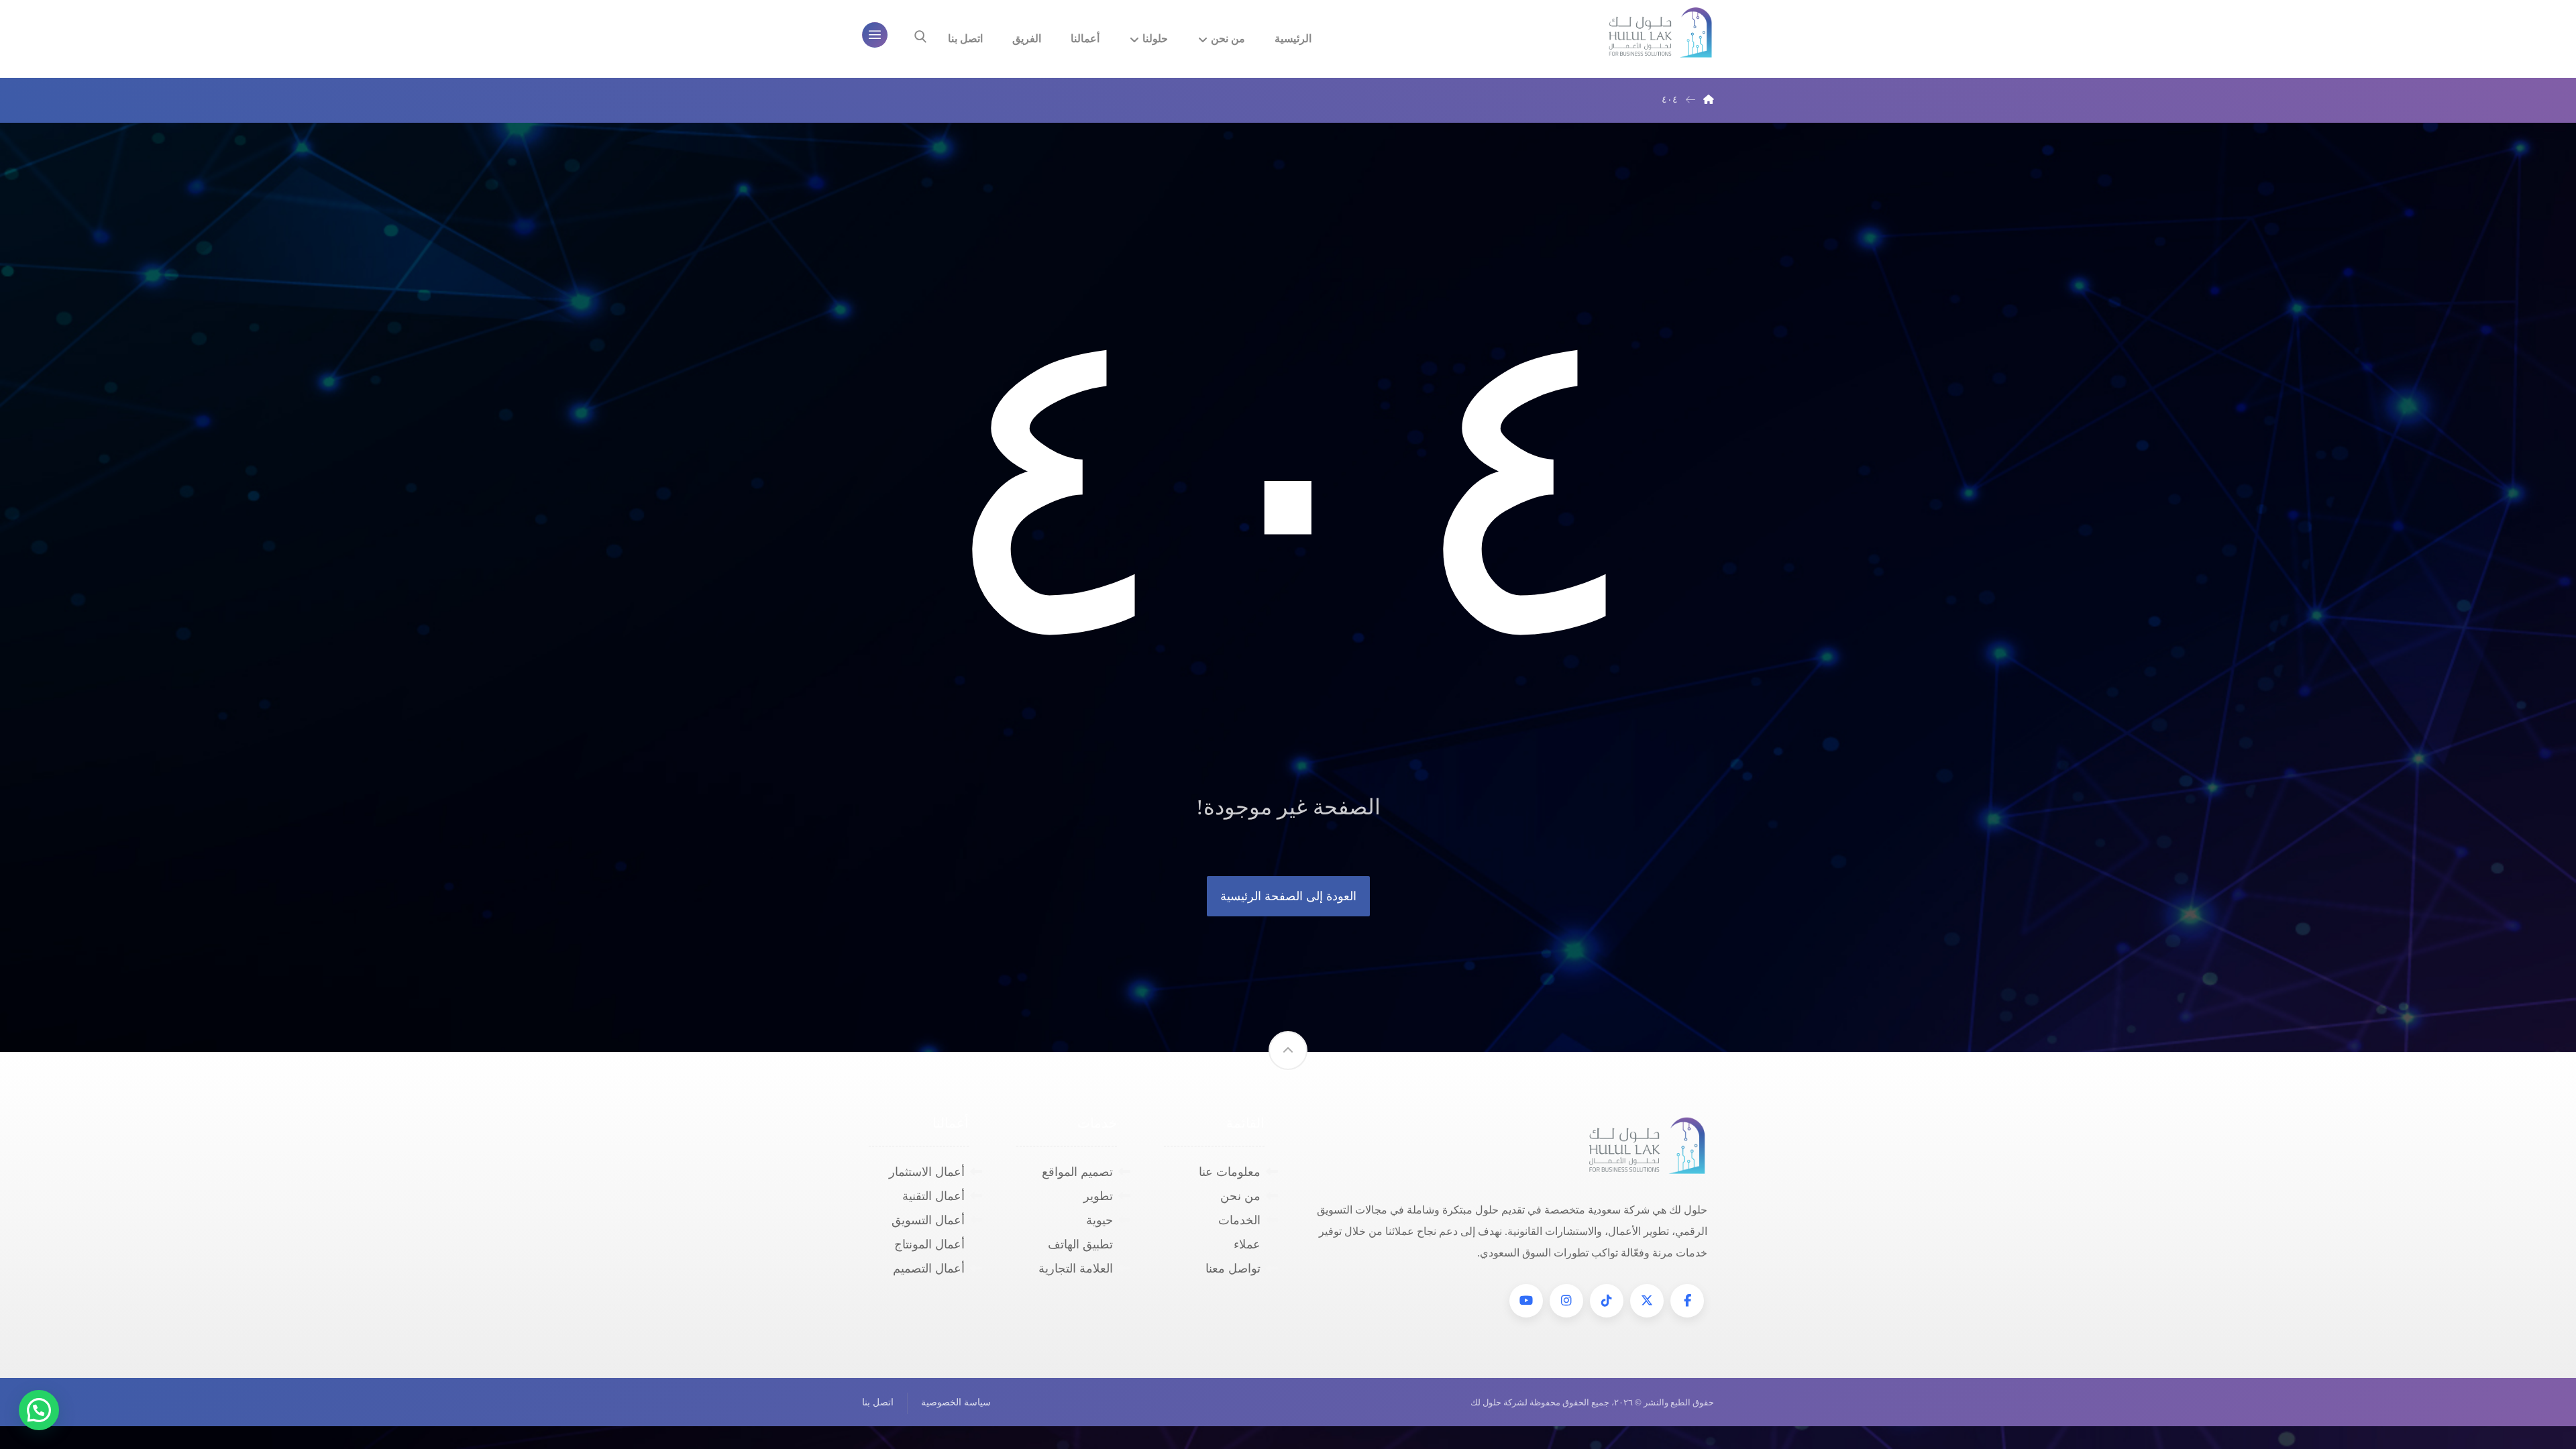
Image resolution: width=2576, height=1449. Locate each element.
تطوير (1098, 1196)
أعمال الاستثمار (927, 1172)
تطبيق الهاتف (1080, 1244)
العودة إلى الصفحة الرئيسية (1288, 896)
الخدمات (1239, 1220)
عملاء (1247, 1244)
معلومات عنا (1230, 1172)
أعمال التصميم (929, 1269)
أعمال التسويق (928, 1220)
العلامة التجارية (1076, 1269)
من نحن (1240, 1196)
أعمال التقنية (933, 1196)
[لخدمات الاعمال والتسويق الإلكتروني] (1660, 33)
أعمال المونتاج (929, 1244)
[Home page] (1709, 100)
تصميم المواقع (1077, 1172)
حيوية (1099, 1220)
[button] (1687, 1301)
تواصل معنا (1233, 1269)
